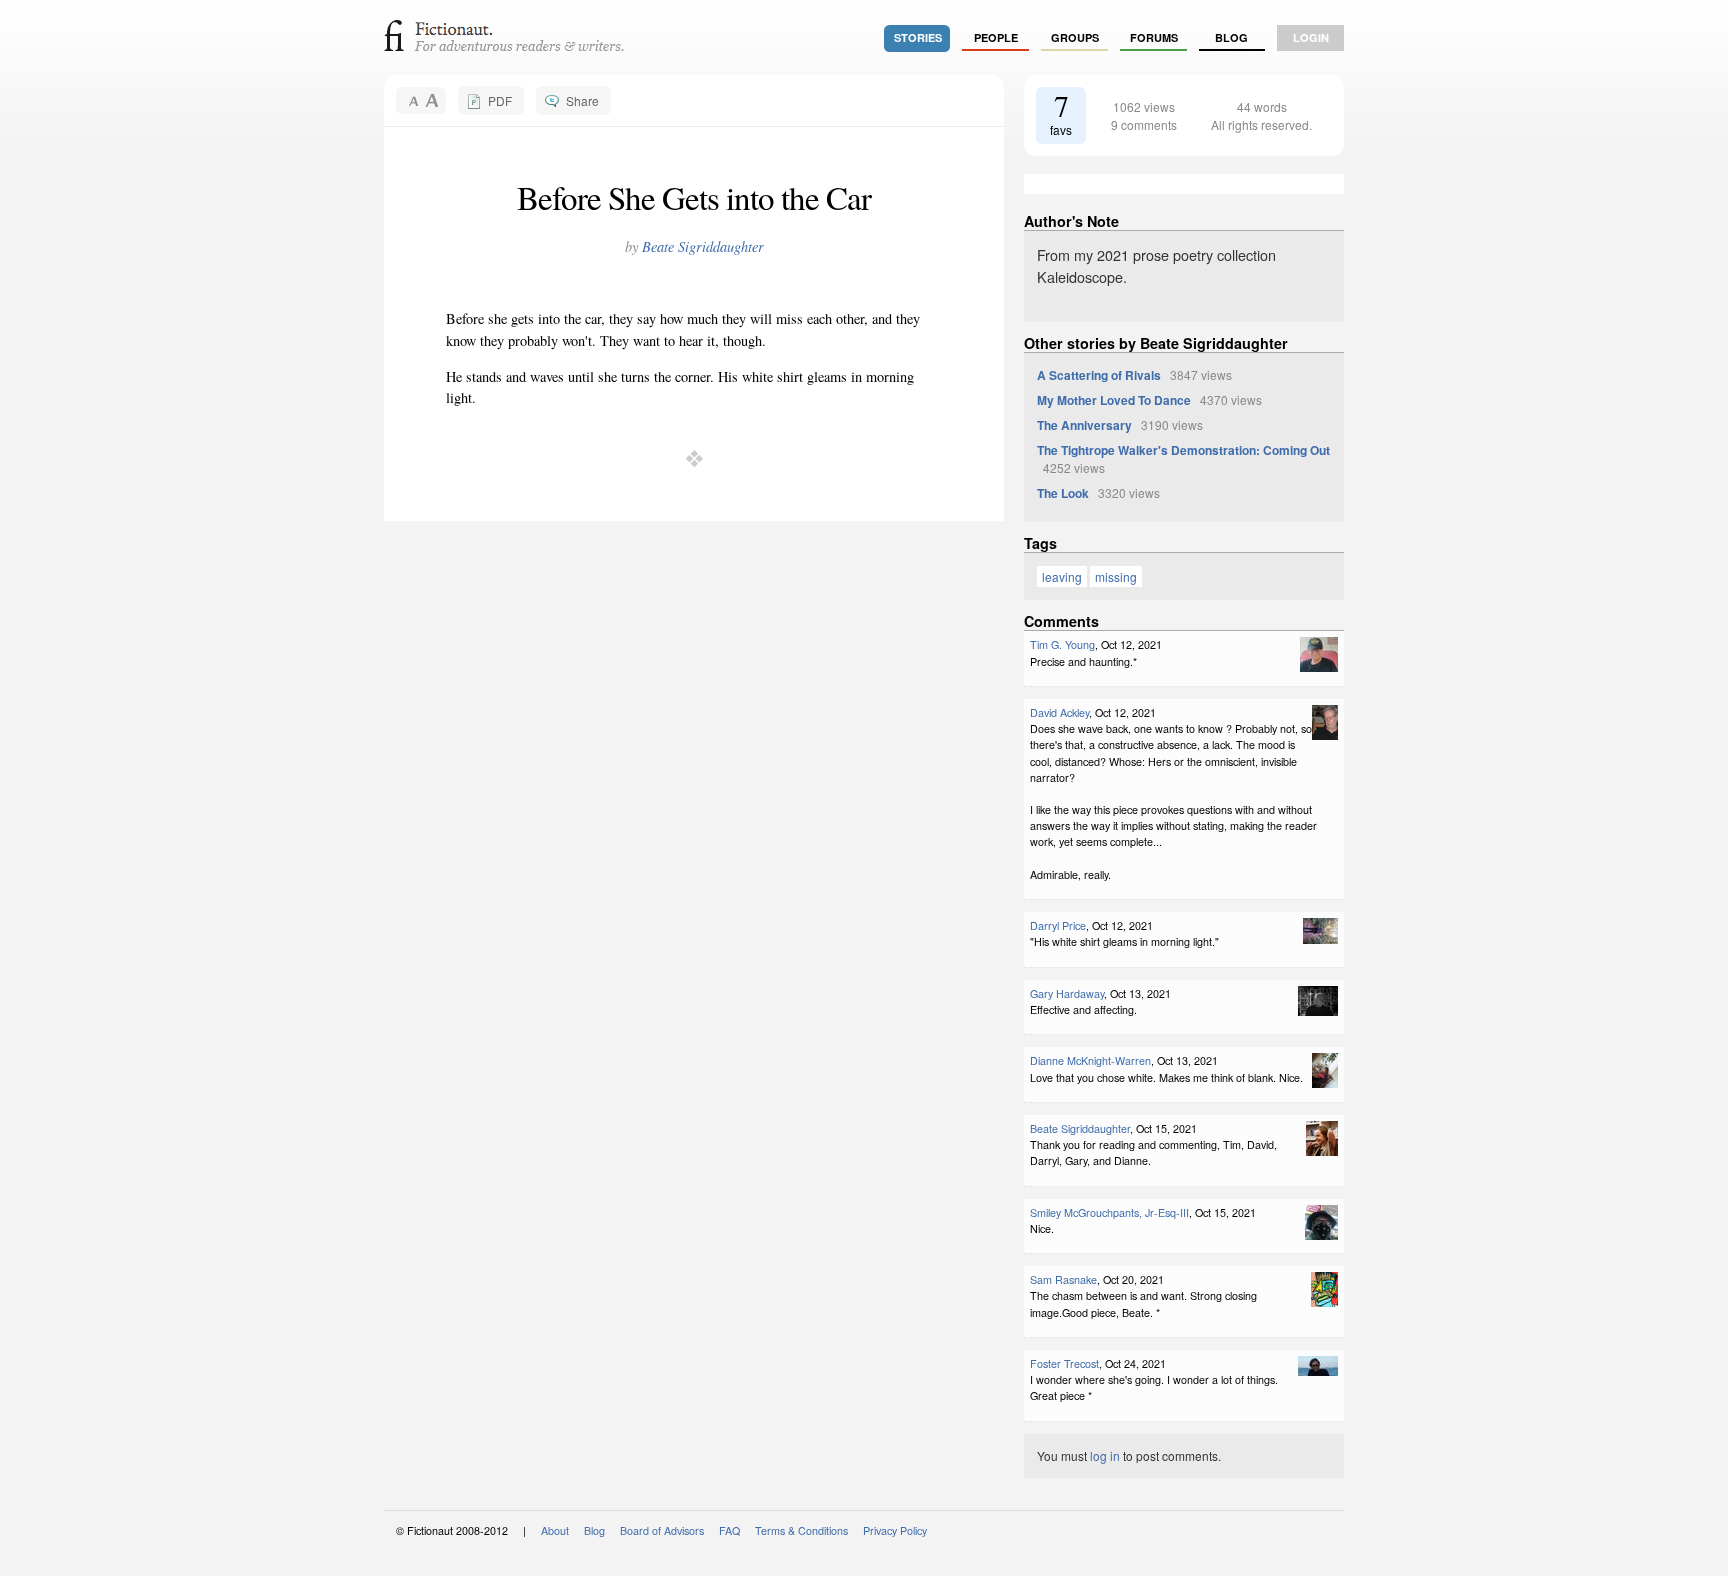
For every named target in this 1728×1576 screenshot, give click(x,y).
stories (918, 37)
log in (1105, 1455)
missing (1116, 576)
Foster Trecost (1064, 1363)
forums (1154, 37)
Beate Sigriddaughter (703, 246)
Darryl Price (1058, 925)
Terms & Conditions (801, 1530)
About (555, 1530)
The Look (1063, 493)
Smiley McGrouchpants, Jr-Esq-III (1109, 1212)
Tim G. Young (1062, 644)
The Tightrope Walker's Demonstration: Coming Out (1183, 450)
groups (1075, 37)
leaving (1062, 576)
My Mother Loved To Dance (1114, 400)
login (1311, 37)
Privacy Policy (895, 1530)
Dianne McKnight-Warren (1090, 1060)
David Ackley (1059, 712)
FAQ (729, 1530)
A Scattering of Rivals (1099, 375)
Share (582, 100)
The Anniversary (1084, 425)
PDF (500, 100)
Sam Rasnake (1063, 1279)
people (996, 37)
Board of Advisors (662, 1530)
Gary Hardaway (1067, 993)
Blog (1231, 37)
